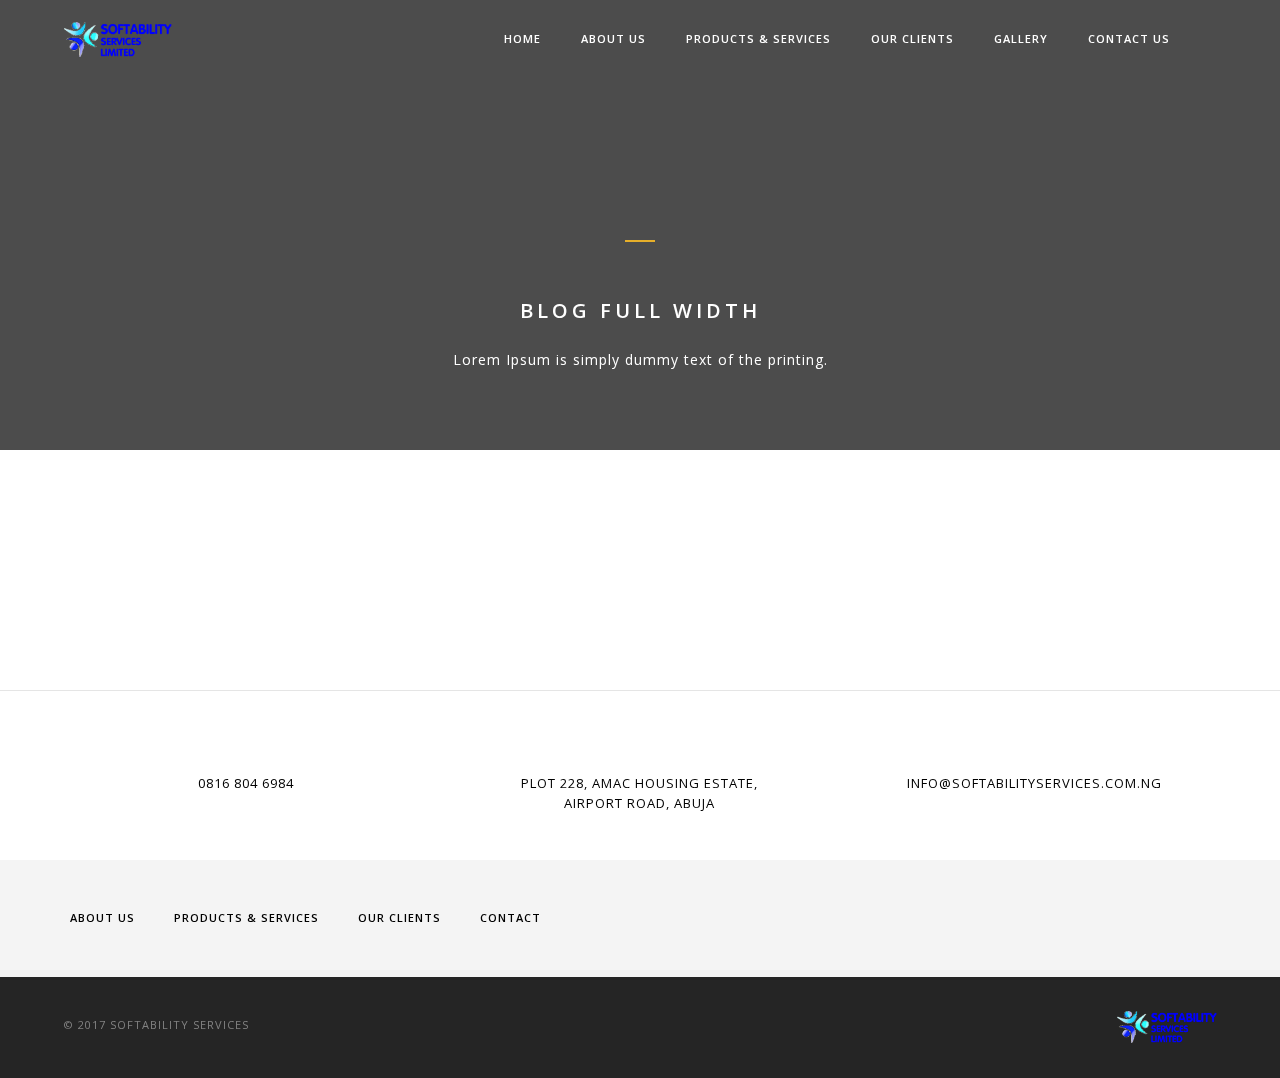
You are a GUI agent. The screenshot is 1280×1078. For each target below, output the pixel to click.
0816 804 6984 (246, 783)
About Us (613, 38)
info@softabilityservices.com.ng (1034, 783)
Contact (510, 917)
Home (522, 38)
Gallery (1021, 38)
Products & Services (758, 38)
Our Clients (912, 38)
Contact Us (1129, 38)
